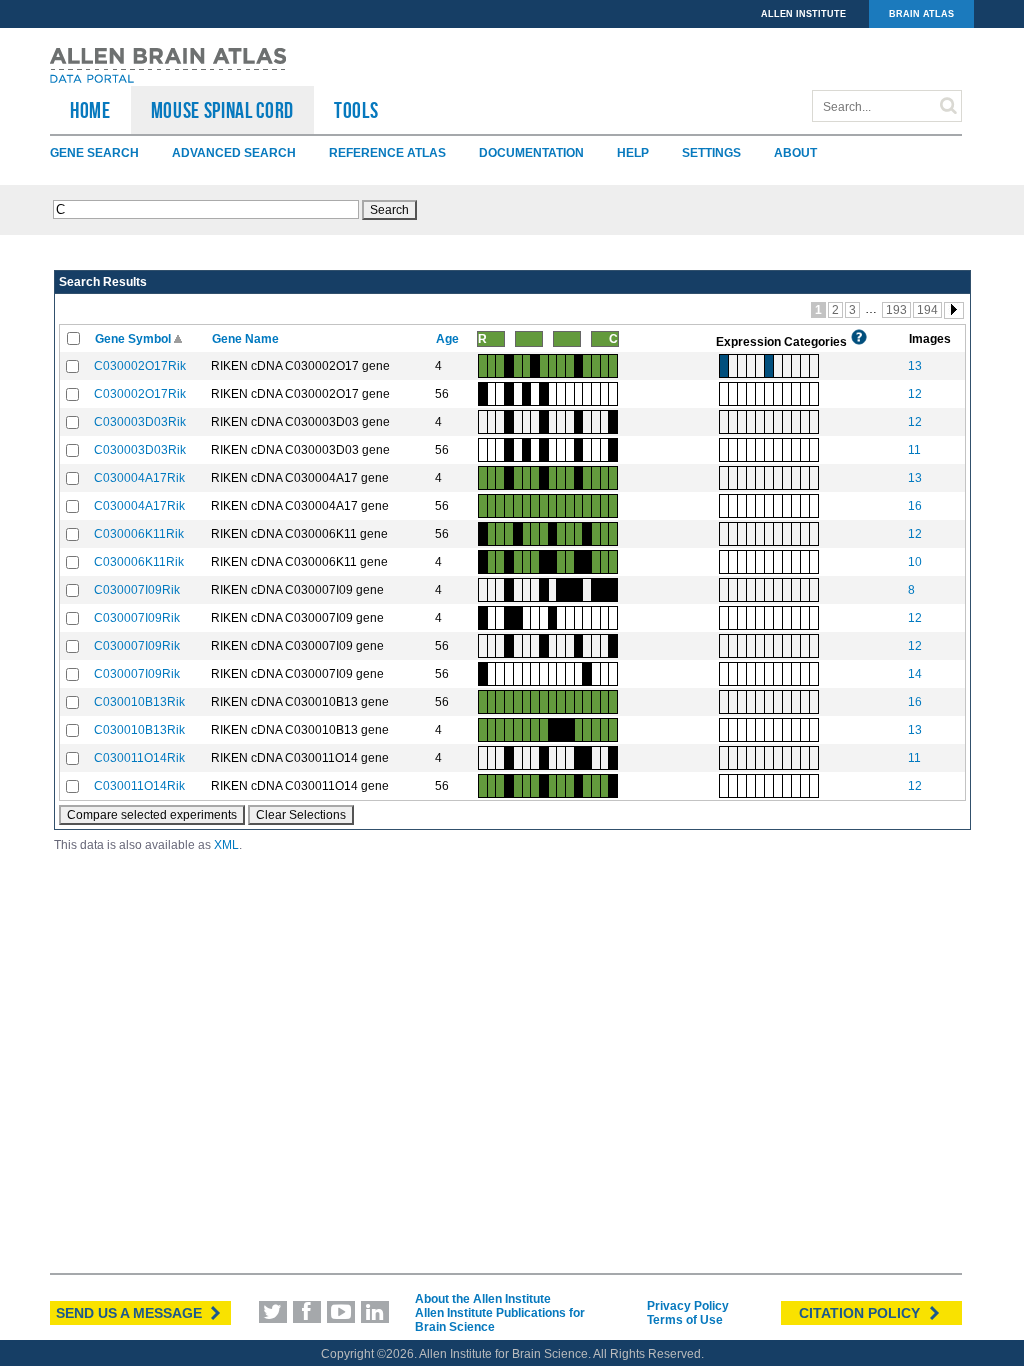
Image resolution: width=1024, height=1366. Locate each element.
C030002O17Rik (140, 366)
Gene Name (247, 339)
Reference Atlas (387, 153)
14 (915, 674)
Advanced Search (234, 153)
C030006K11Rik (139, 534)
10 (915, 562)
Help (633, 153)
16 (915, 506)
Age (449, 339)
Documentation (531, 153)
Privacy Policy (688, 1306)
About (795, 153)
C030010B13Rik (139, 702)
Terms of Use (685, 1320)
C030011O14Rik (139, 758)
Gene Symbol (134, 339)
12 (915, 394)
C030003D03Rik (140, 422)
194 (927, 310)
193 (896, 310)
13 (915, 366)
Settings (711, 153)
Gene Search (94, 153)
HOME (90, 110)
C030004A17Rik (139, 478)
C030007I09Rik (137, 590)
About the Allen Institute (483, 1299)
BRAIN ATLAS (921, 14)
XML (226, 845)
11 (914, 450)
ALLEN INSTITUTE (803, 14)
